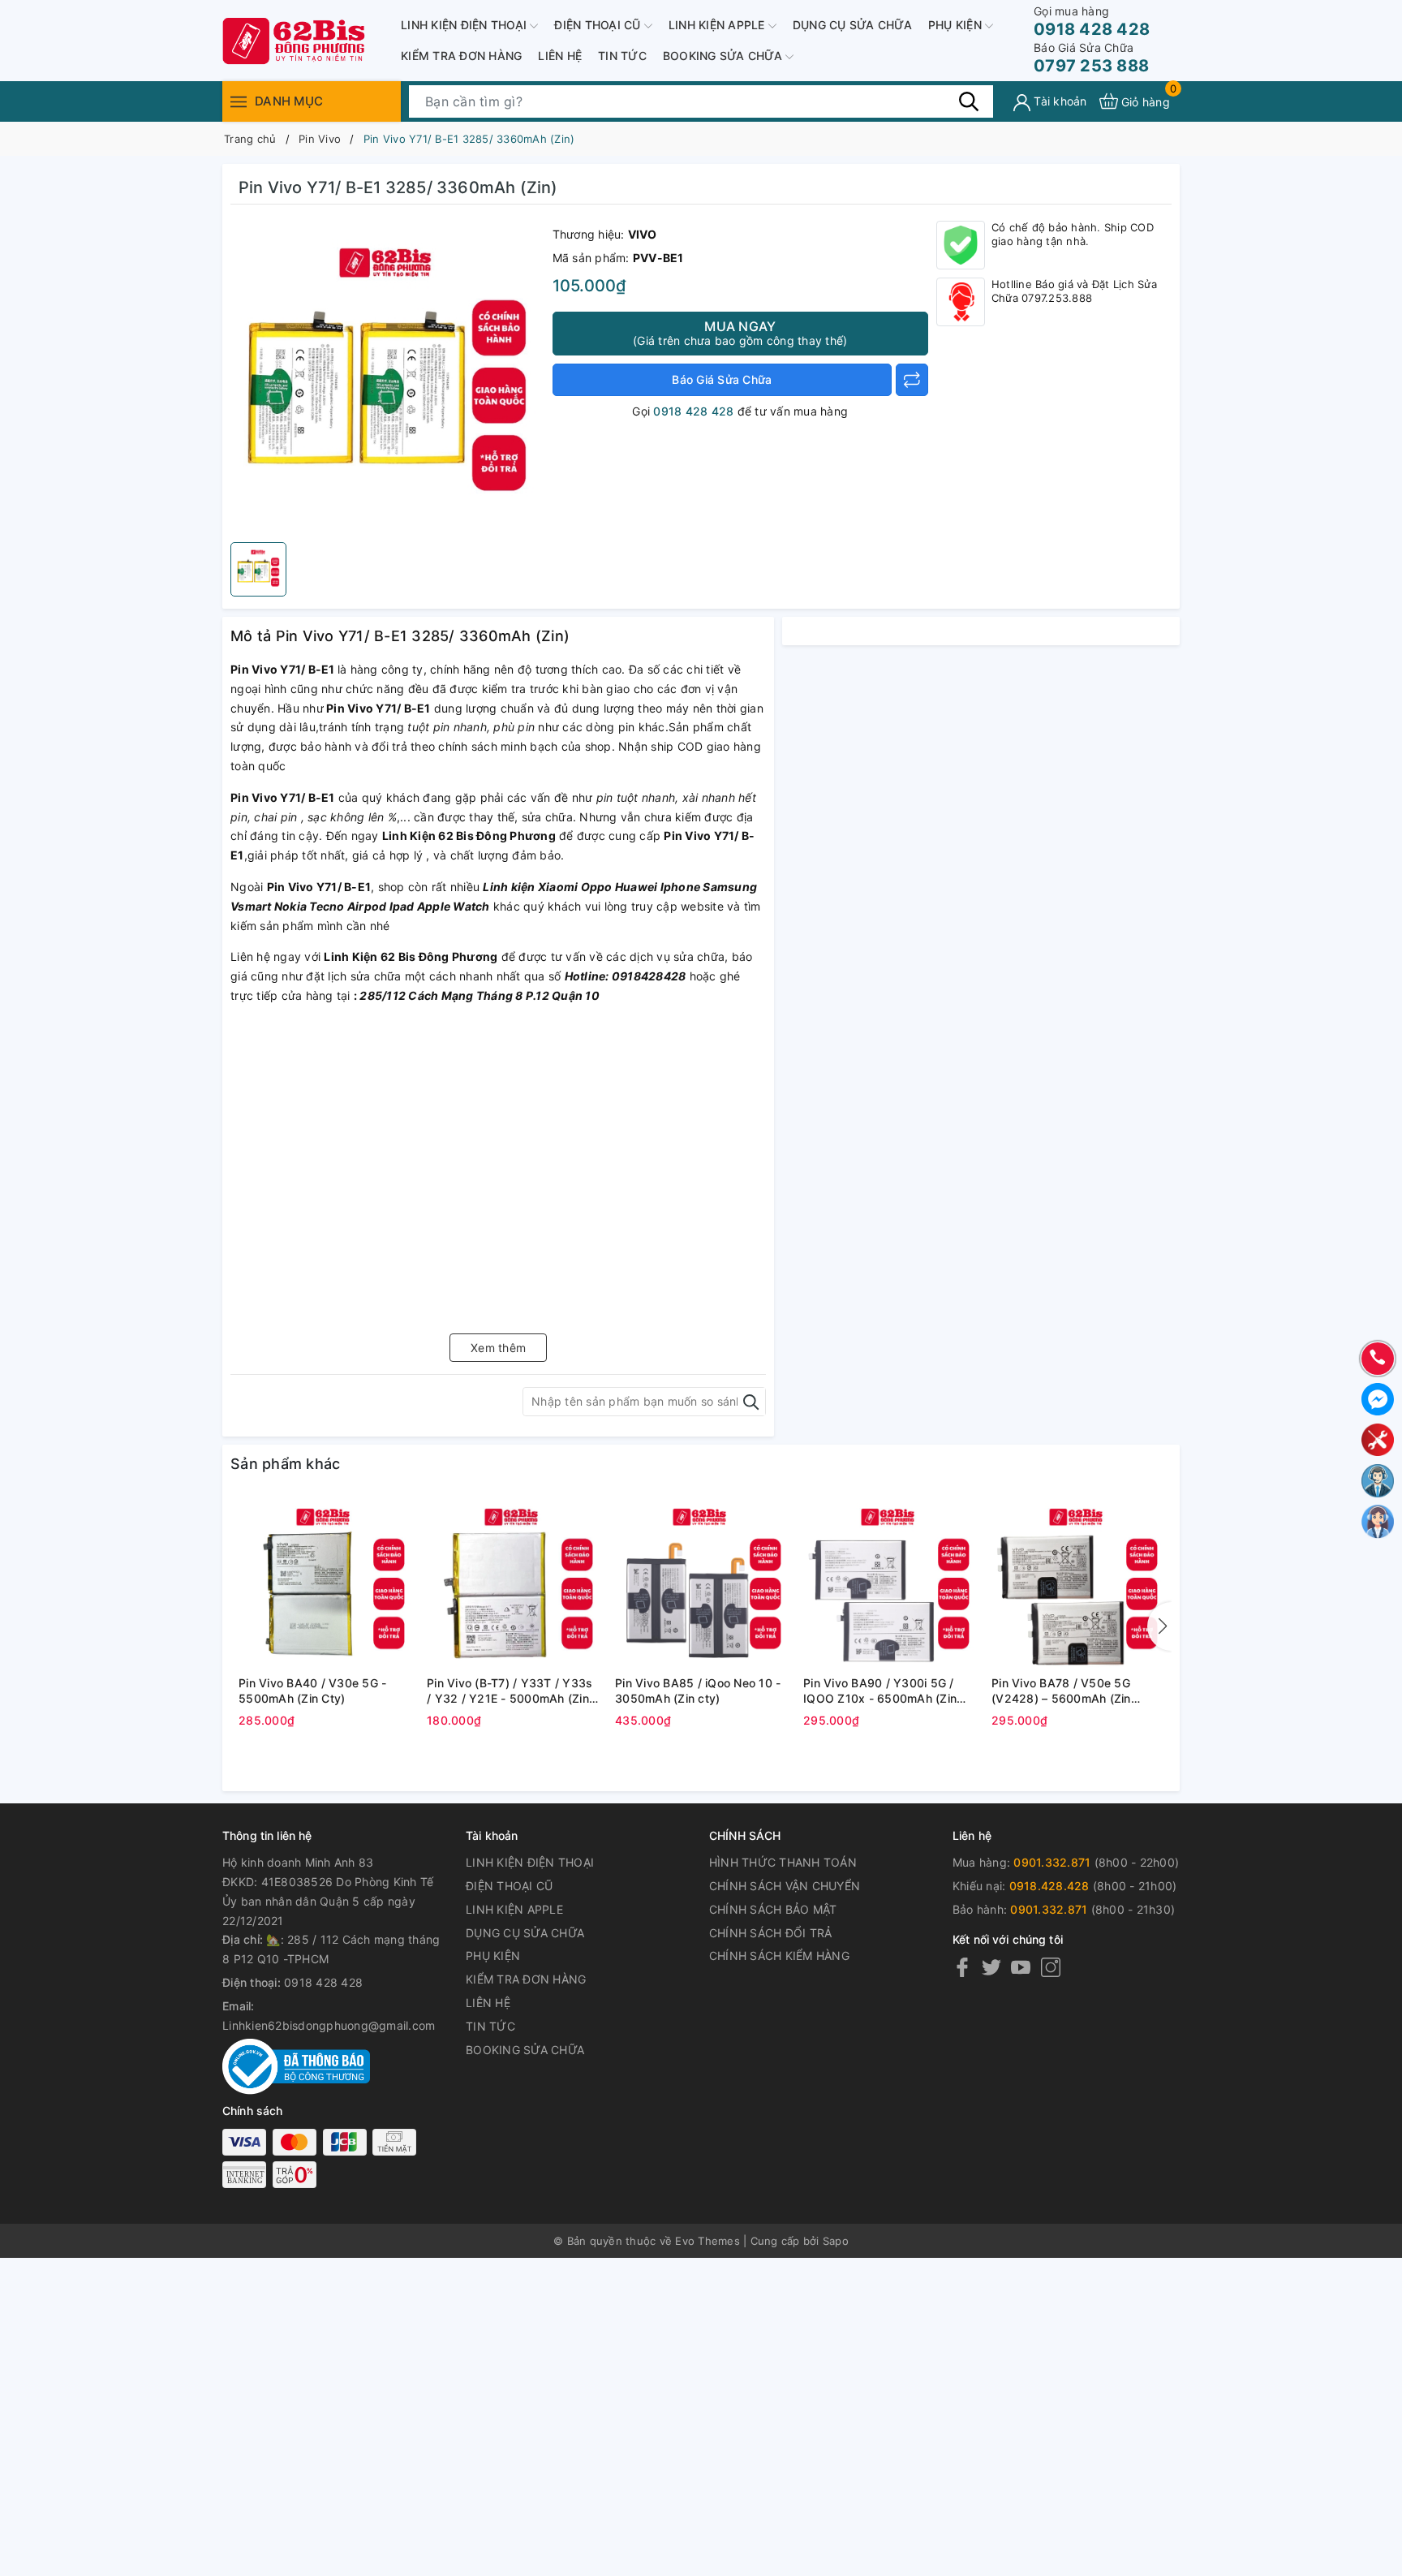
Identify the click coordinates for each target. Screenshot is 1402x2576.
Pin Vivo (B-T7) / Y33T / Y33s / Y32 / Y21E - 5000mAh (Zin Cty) (510, 1691)
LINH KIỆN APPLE (718, 25)
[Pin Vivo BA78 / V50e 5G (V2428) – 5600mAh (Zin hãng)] (1077, 1583)
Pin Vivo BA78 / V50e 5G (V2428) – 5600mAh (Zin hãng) (1061, 1691)
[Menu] (239, 101)
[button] (1159, 1626)
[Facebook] (962, 1967)
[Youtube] (1021, 1967)
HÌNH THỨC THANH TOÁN (783, 1862)
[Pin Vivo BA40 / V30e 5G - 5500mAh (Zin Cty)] (325, 1583)
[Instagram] (1051, 1967)
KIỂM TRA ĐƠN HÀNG (461, 56)
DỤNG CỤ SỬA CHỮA (852, 25)
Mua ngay (740, 333)
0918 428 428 (1092, 22)
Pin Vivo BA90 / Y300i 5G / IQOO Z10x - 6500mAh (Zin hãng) (880, 1691)
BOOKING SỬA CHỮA (724, 56)
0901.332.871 (1052, 1862)
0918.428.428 (1049, 1886)
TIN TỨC (622, 56)
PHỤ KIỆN (957, 25)
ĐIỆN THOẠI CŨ (599, 25)
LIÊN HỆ (560, 56)
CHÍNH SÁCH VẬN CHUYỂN (785, 1886)
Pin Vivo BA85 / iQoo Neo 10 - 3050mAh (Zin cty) (698, 1691)
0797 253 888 (1091, 58)
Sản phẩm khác (285, 1464)
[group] (387, 377)
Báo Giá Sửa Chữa (722, 379)
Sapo (836, 2241)
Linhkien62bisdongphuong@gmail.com (329, 2025)
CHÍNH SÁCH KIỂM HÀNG (779, 1956)
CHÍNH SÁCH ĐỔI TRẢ (771, 1933)
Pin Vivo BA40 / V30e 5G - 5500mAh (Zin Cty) (312, 1691)
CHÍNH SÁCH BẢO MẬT (773, 1909)
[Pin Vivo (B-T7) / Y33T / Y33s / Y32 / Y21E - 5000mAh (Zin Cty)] (513, 1583)
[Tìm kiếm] (969, 101)
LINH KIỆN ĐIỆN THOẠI (465, 25)
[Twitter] (991, 1967)
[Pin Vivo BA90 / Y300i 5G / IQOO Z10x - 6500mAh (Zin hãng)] (889, 1583)
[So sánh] (912, 380)
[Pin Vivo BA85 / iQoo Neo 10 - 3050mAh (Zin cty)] (701, 1583)
